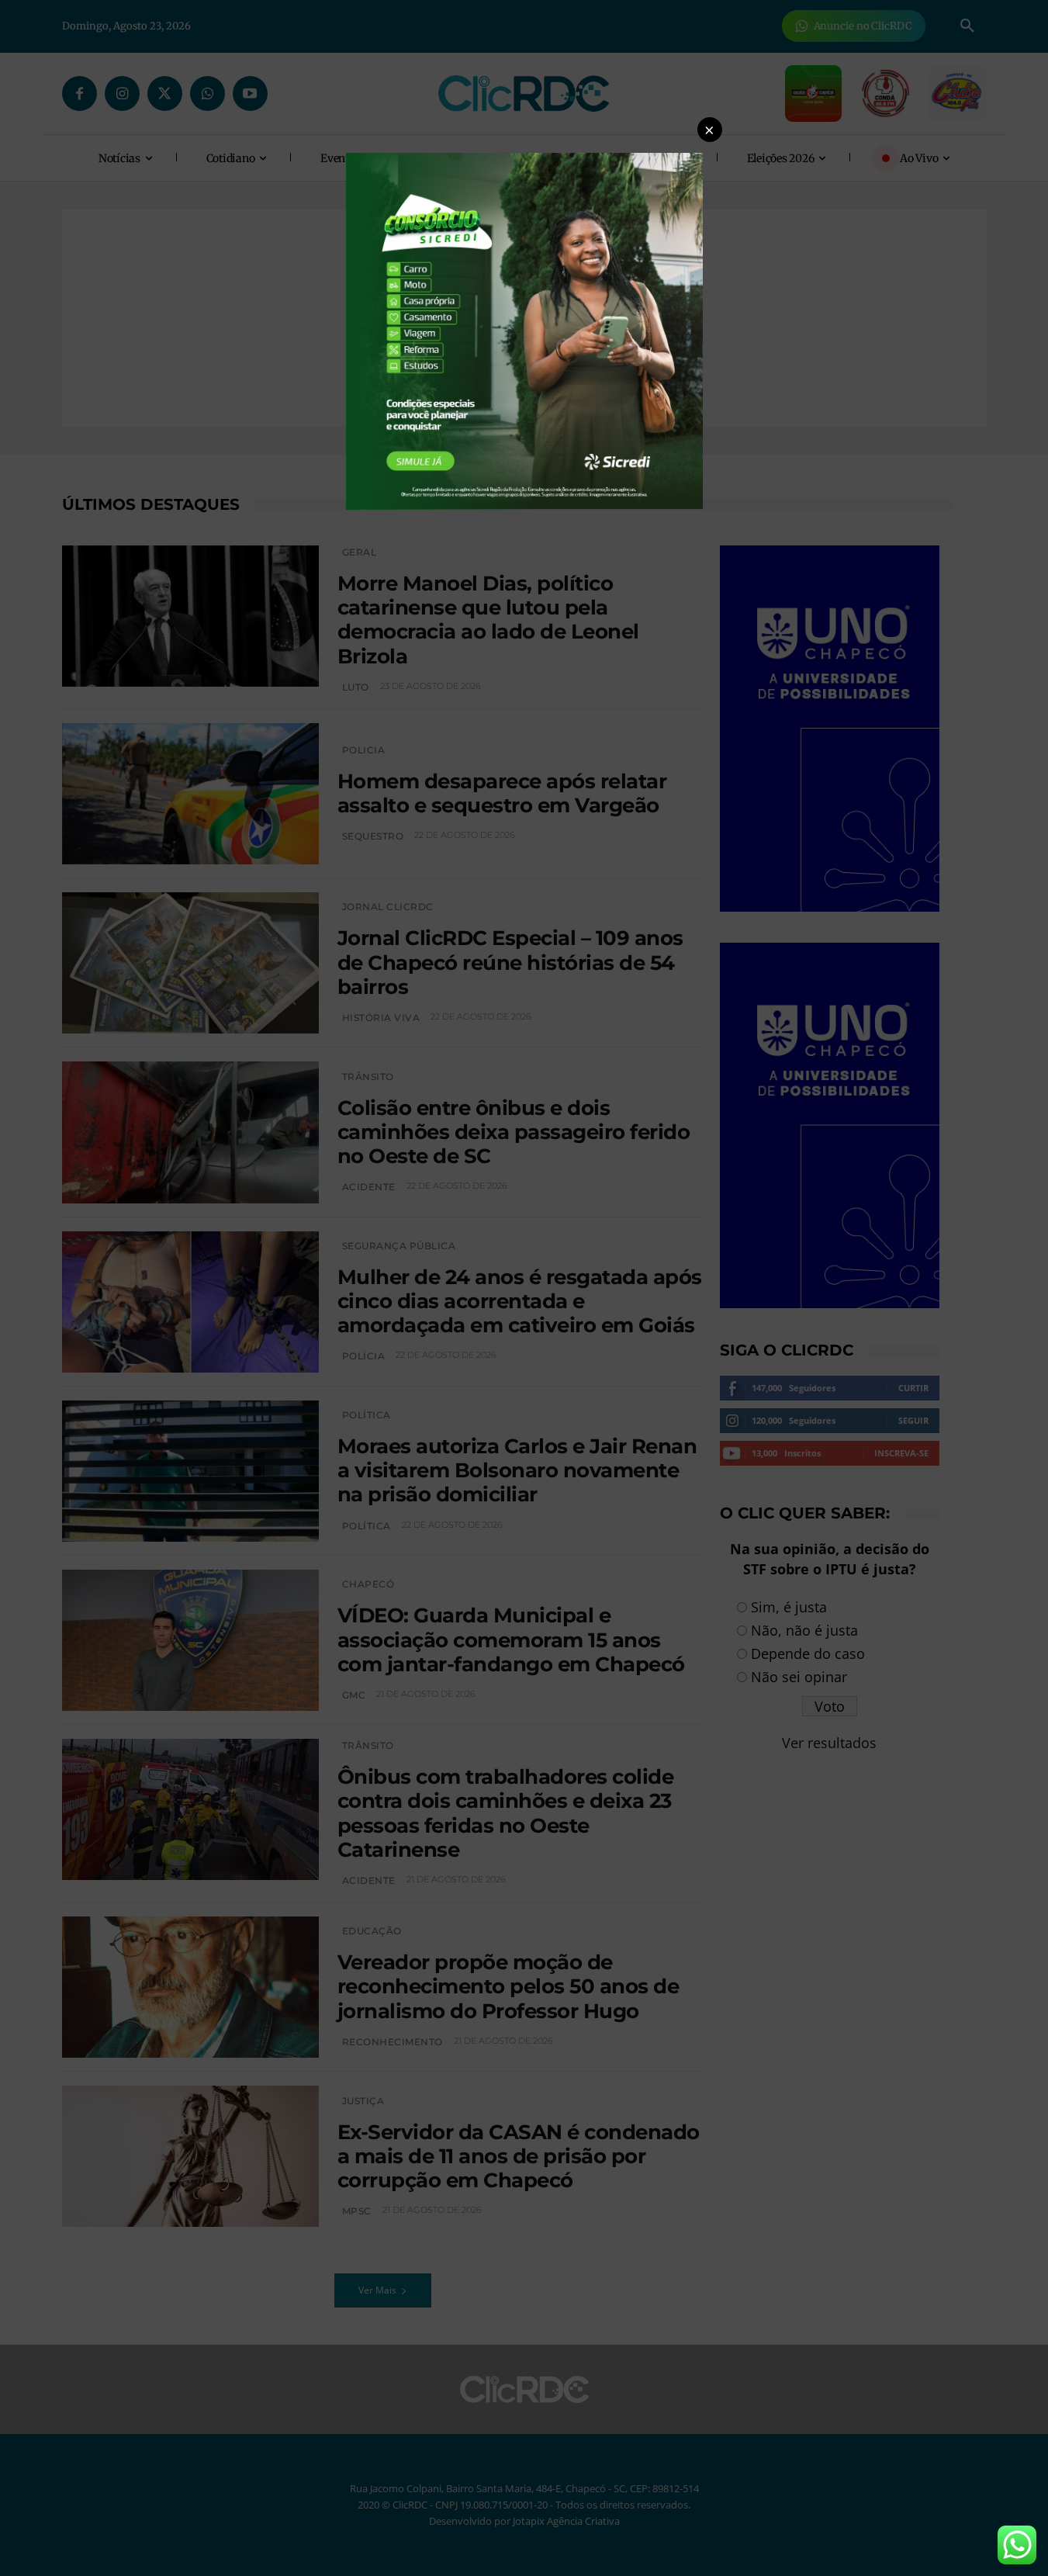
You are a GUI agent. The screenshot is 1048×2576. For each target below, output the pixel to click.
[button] (710, 130)
